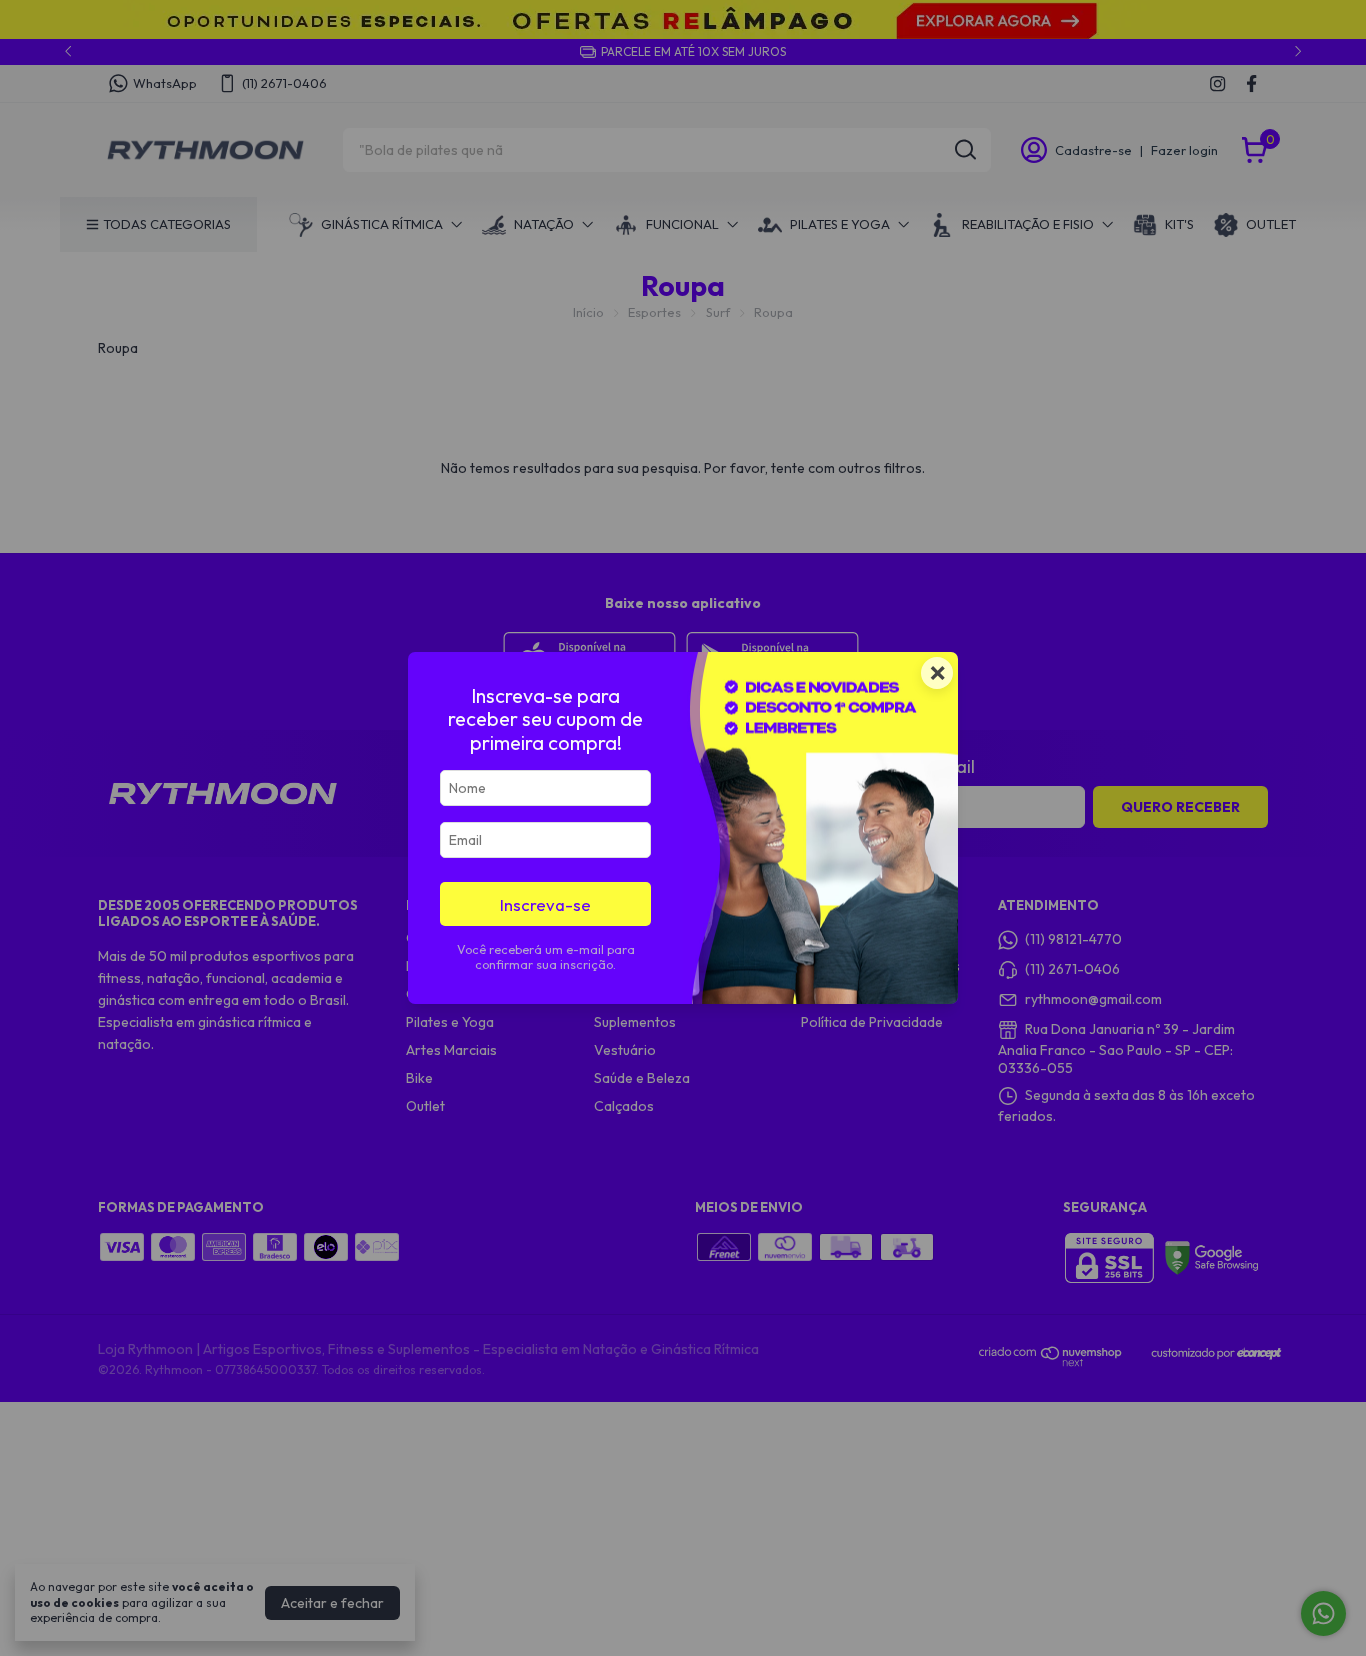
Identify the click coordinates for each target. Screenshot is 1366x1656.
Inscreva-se (545, 904)
